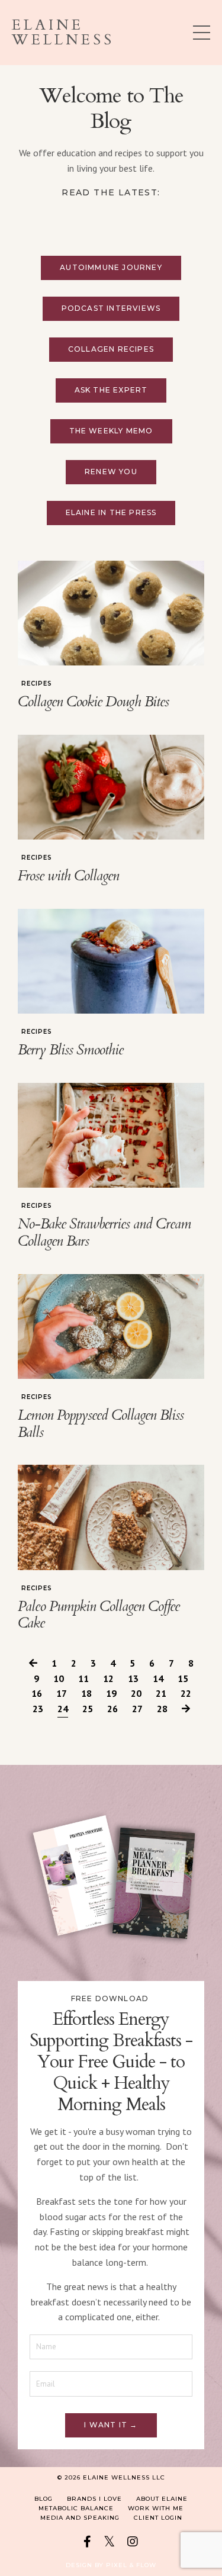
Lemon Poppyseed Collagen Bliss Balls (101, 1424)
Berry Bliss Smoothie (70, 1051)
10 (59, 1678)
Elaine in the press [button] (111, 512)
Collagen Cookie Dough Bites (93, 702)
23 (38, 1709)
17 (62, 1693)
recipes (37, 684)
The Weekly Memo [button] (111, 431)
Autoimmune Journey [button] (111, 267)
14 (158, 1678)
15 (183, 1678)
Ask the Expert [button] (111, 390)
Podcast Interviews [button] (111, 308)
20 (136, 1693)
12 (108, 1678)
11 (83, 1678)
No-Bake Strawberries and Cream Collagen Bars (104, 1233)
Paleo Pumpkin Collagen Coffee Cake (99, 1616)
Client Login (158, 2518)
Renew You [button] (111, 472)
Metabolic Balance (76, 2508)
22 (186, 1693)
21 (161, 1693)
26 (112, 1709)
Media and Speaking (80, 2518)
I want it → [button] (111, 2425)
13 (133, 1678)
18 (86, 1693)
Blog (44, 2499)
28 (162, 1709)
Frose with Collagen (68, 877)
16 (37, 1693)
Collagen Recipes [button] (111, 349)
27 (137, 1709)
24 (63, 1709)
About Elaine (162, 2499)
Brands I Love (94, 2499)
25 (88, 1709)
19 (111, 1693)
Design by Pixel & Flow (111, 2565)
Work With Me (156, 2508)
